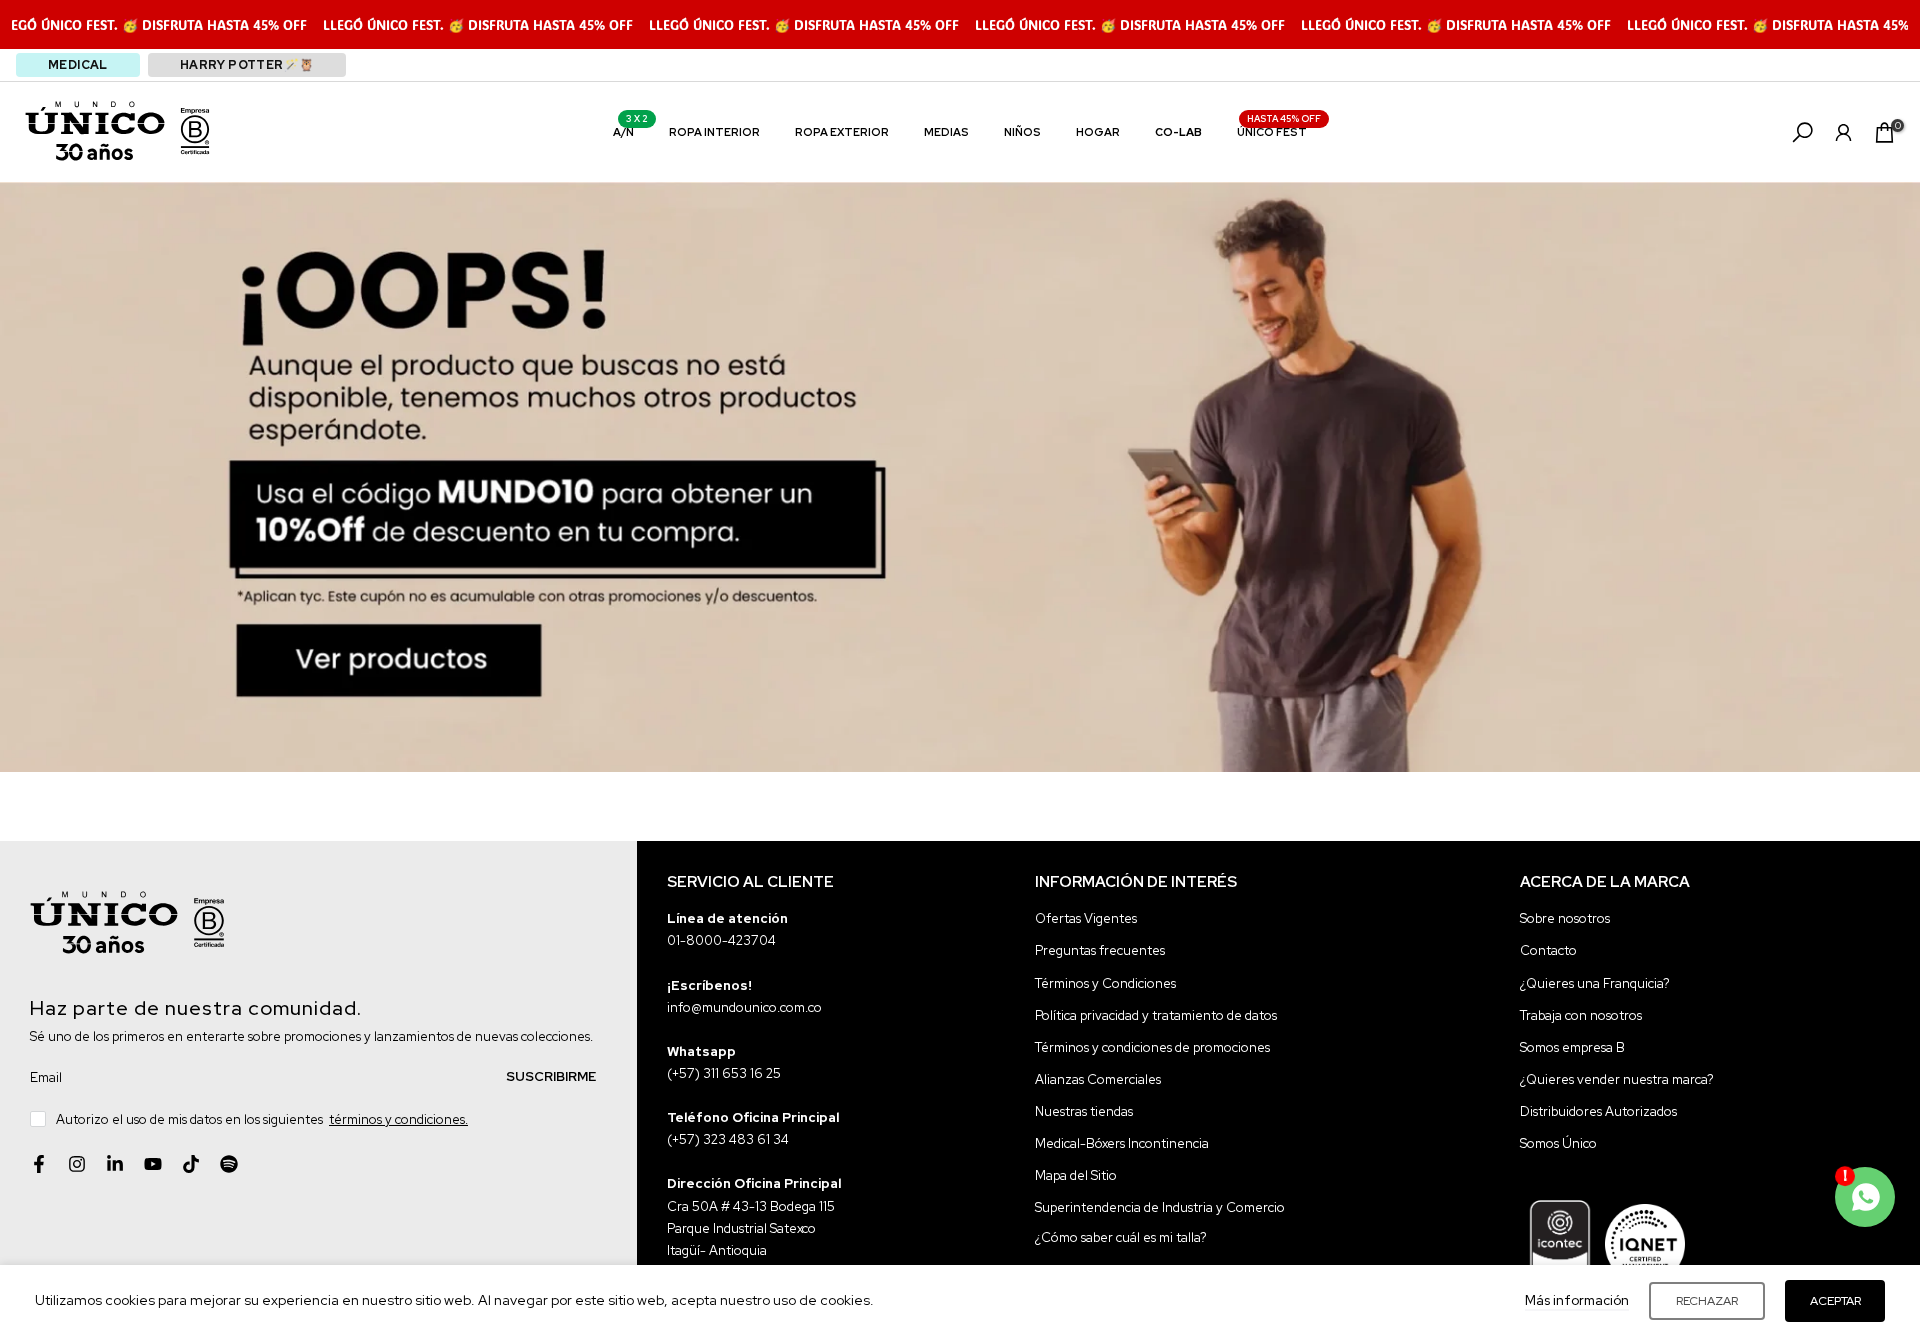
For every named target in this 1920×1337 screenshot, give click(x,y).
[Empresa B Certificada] (195, 131)
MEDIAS (946, 132)
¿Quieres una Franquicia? (1595, 982)
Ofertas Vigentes (1086, 918)
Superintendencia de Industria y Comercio (1160, 1206)
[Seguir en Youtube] (153, 1164)
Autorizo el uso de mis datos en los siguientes (262, 1118)
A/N (631, 130)
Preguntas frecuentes (1100, 950)
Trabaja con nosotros (1581, 1014)
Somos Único (1558, 1142)
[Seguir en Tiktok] (191, 1164)
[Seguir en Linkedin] (115, 1164)
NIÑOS (1022, 132)
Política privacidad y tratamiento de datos (1156, 1014)
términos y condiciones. (398, 1118)
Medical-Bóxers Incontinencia (1122, 1142)
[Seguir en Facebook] (39, 1164)
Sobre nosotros (1565, 918)
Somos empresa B (1572, 1046)
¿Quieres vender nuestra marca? (1617, 1078)
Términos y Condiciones (1105, 982)
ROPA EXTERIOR (842, 132)
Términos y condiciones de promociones (1152, 1046)
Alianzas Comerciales (1098, 1078)
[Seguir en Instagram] (77, 1164)
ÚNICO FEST (1279, 130)
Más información (1577, 1300)
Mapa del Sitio (1076, 1174)
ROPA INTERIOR (714, 132)
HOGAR (1098, 132)
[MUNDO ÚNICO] (95, 131)
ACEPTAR (1835, 1301)
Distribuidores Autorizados (1598, 1110)
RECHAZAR (1707, 1301)
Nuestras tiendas (1084, 1110)
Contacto (1548, 950)
